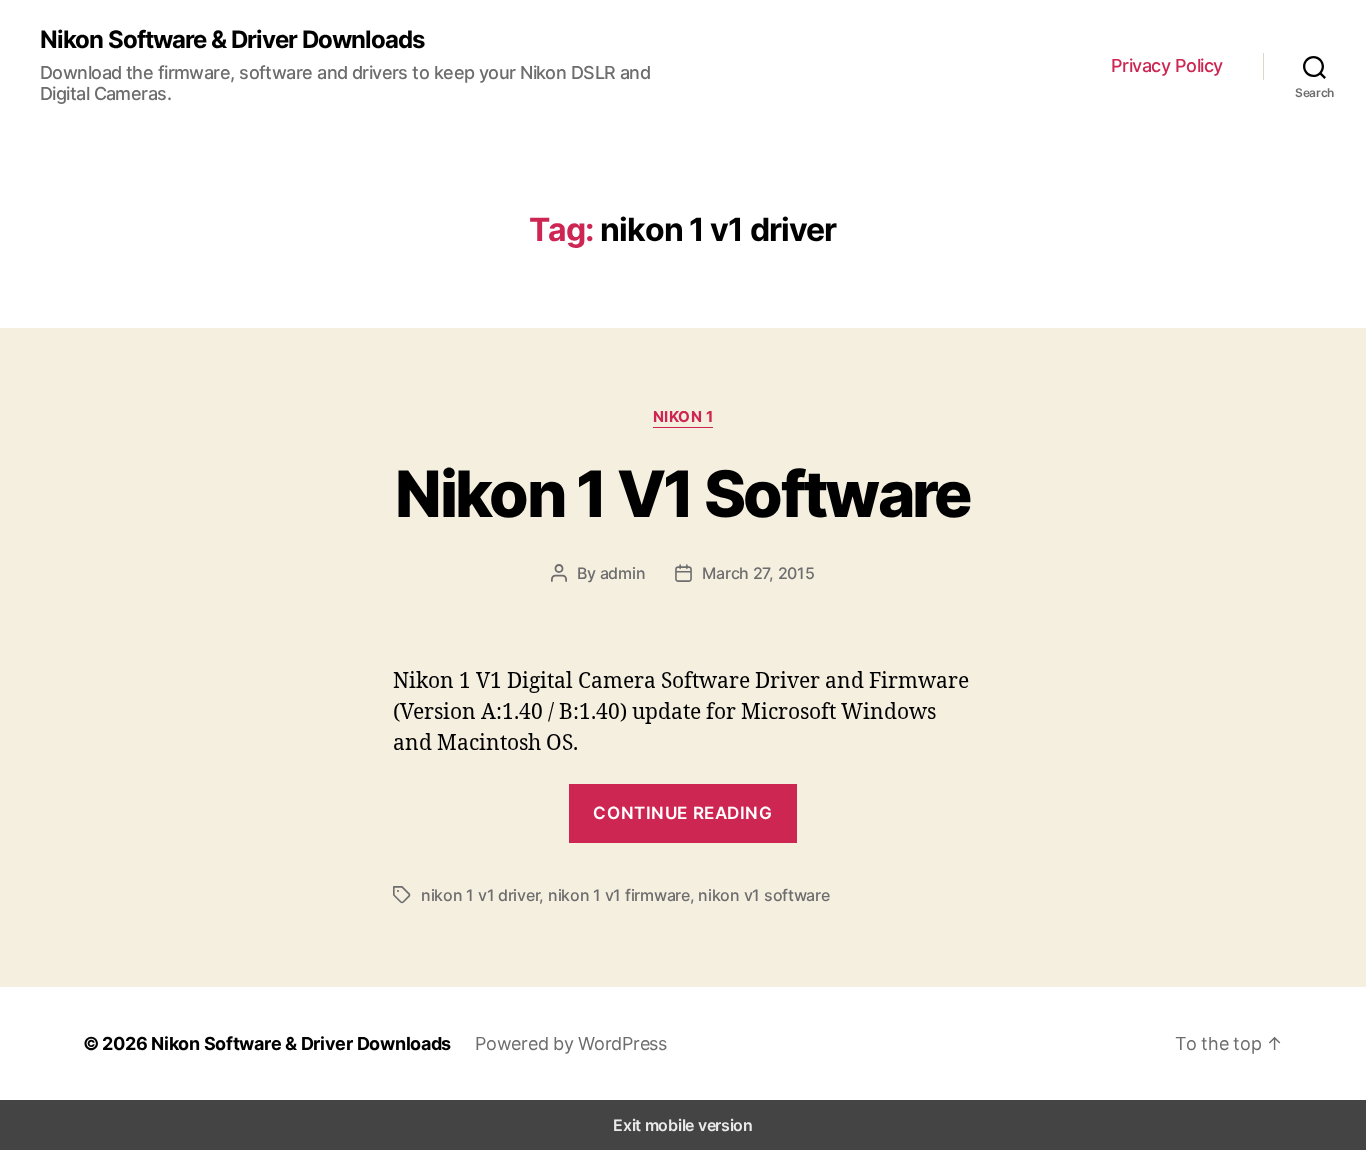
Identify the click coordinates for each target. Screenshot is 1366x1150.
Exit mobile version (683, 1125)
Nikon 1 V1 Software (682, 493)
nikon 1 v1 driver (480, 895)
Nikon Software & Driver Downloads (232, 40)
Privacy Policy (1167, 65)
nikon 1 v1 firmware (619, 895)
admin (623, 573)
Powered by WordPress (571, 1043)
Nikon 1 (683, 417)
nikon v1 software (763, 895)
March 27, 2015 (758, 573)
